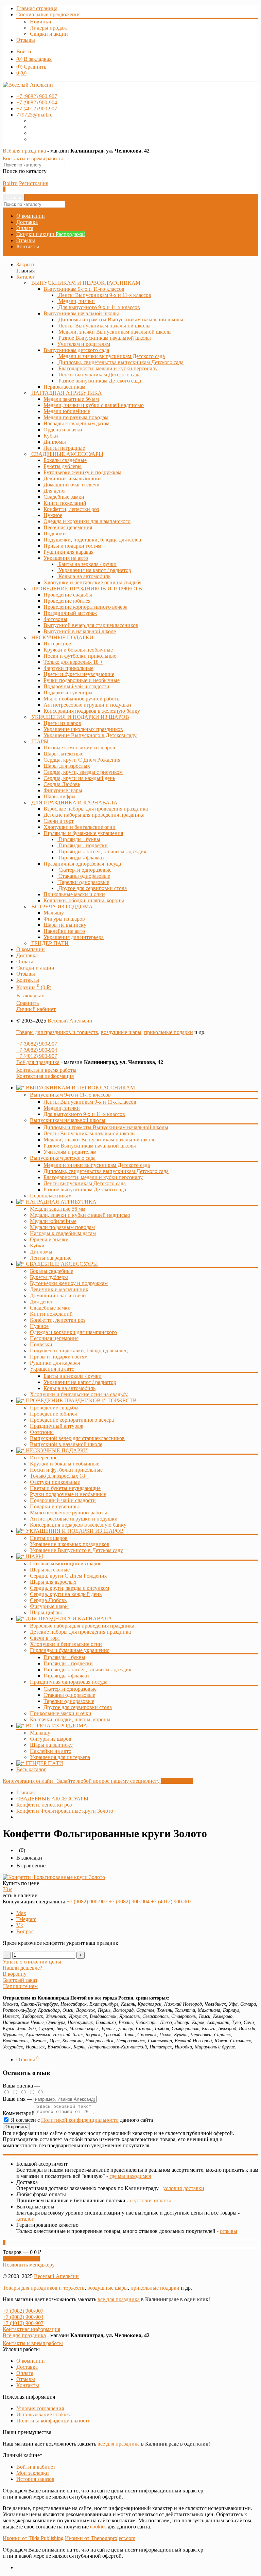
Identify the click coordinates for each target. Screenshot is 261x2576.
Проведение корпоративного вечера (72, 1420)
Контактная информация (45, 1076)
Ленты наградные (51, 1258)
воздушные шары (121, 1032)
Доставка (27, 222)
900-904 (37, 102)
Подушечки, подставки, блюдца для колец (79, 1351)
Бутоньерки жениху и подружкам (69, 1283)
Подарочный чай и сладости (63, 1500)
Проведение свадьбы (54, 1408)
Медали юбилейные (53, 1221)
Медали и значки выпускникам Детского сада (97, 1165)
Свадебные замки (50, 1308)
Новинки (41, 22)
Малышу (40, 1733)
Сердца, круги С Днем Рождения (68, 1576)
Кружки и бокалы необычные (65, 1464)
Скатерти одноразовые (70, 1689)
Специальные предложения (48, 14)
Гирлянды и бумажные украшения (83, 833)
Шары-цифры (46, 1612)
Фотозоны (42, 1432)
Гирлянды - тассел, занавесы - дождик (88, 1669)
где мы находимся (130, 2176)
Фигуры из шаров (51, 1739)
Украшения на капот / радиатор (80, 1382)
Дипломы (41, 1252)
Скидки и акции (49, 34)
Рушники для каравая (55, 1363)
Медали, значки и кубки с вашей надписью (80, 1215)
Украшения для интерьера (60, 1757)
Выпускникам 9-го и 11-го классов (84, 289)
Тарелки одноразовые (69, 1701)
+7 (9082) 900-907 (37, 1044)
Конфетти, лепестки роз (58, 1320)
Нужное (39, 1326)
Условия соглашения (40, 2408)
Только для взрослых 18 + (60, 1476)
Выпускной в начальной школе (66, 1444)
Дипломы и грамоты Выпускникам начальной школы (106, 1127)
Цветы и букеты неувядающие (65, 1488)
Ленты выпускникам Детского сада (85, 1183)
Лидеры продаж (48, 28)
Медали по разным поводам (62, 1227)
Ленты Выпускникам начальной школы (90, 1133)
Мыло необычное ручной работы (68, 1513)
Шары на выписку (51, 1745)
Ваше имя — (18, 2099)
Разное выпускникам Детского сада (85, 1189)
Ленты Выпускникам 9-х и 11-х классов (90, 1102)
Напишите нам (20, 1986)
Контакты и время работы (33, 158)
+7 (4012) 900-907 (37, 1056)
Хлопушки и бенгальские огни (66, 1644)
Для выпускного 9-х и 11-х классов (84, 1114)
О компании (31, 216)
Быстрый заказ (20, 1980)
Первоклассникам (51, 1196)
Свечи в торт (45, 1638)
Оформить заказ (21, 2259)
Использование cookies (43, 2414)
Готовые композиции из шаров (66, 1564)
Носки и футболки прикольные (66, 1470)
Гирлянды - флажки (66, 1676)
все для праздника (119, 2299)
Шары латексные (50, 1570)
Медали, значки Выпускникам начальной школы (100, 1140)
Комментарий (19, 2113)
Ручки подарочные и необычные (68, 1494)
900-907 (37, 96)
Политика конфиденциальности (54, 2421)
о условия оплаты (150, 2200)
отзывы (229, 2231)
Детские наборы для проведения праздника (80, 1632)
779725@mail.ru (34, 115)
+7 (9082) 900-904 (37, 1050)
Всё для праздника (24, 151)
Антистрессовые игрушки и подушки (74, 1519)
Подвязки (41, 1344)
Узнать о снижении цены (32, 1962)
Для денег (41, 1302)
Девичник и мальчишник (59, 1289)
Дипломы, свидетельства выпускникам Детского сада (106, 1171)
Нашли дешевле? (22, 1968)
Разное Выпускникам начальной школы (90, 1146)
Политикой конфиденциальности (80, 2120)
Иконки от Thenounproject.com (100, 2538)
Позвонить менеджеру (29, 2265)
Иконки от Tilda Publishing (33, 2538)
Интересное (44, 1458)
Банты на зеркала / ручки (73, 1376)
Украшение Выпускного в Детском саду (76, 1550)
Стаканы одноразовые (69, 1695)
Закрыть (26, 264)
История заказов (35, 2479)
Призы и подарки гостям (59, 1357)
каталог (25, 2219)
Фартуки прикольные (55, 1482)
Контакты (28, 246)
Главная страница (37, 8)
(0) (21, 73)
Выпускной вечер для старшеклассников (77, 1438)
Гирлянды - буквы (64, 1657)
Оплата (25, 228)
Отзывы (26, 40)
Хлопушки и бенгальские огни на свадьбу (79, 1394)
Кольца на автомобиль (69, 1388)
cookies (98, 2527)
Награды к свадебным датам (63, 1233)
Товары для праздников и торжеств (57, 1032)
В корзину (15, 1974)
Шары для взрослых (53, 1582)
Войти (24, 51)
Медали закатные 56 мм (58, 1209)
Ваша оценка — (21, 2086)
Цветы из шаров (49, 1538)
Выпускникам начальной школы (81, 313)
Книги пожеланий (51, 1314)
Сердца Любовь (48, 1600)
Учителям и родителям (70, 1152)
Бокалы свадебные (51, 1271)
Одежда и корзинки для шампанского (73, 1332)
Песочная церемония (54, 1338)
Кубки (37, 1246)
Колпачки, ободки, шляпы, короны (70, 1719)
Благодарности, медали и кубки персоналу (93, 1177)
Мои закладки (33, 2473)
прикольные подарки (169, 1032)
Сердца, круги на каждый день (66, 1594)
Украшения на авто (66, 558)
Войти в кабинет (36, 2467)
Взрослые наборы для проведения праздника (82, 1626)
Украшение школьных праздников (70, 1544)
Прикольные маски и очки (61, 1713)
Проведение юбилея (53, 1414)
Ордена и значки (49, 1239)
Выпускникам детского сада (76, 350)
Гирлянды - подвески (68, 1663)
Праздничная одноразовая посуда (82, 864)
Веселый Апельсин (70, 1021)
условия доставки (184, 2188)
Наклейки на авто (51, 1751)
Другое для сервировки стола (78, 1707)
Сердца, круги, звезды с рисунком (69, 1588)
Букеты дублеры (49, 1277)
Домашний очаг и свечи (58, 1295)
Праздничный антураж (57, 1426)
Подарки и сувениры (54, 1506)
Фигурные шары (49, 1606)
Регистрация (34, 183)
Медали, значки (62, 1108)
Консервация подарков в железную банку (78, 1525)
